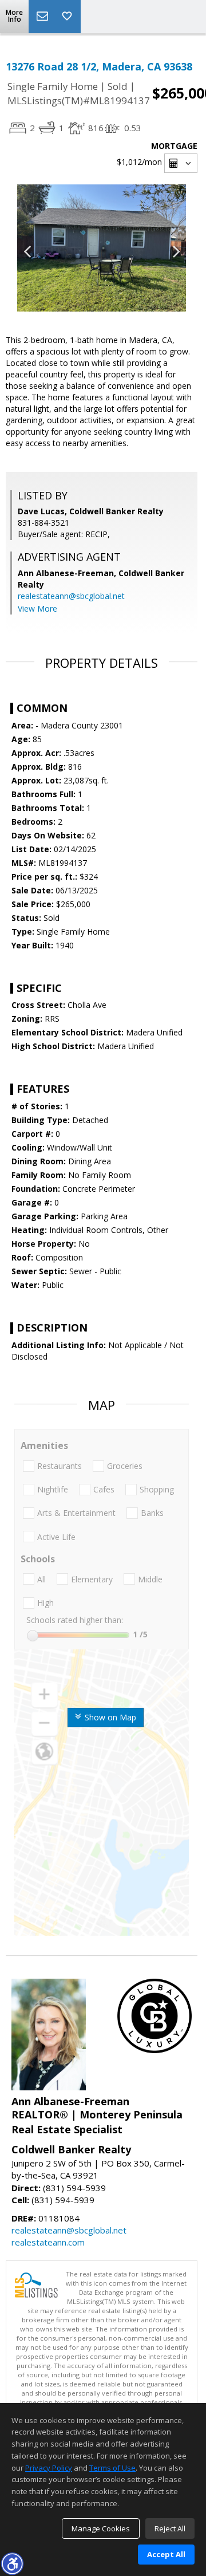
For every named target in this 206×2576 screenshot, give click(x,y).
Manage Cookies (101, 2528)
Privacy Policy (49, 2468)
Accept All (166, 2554)
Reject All (170, 2528)
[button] (12, 2563)
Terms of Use (112, 2468)
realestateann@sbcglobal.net (71, 596)
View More (37, 608)
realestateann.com (48, 2242)
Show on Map (109, 1717)
